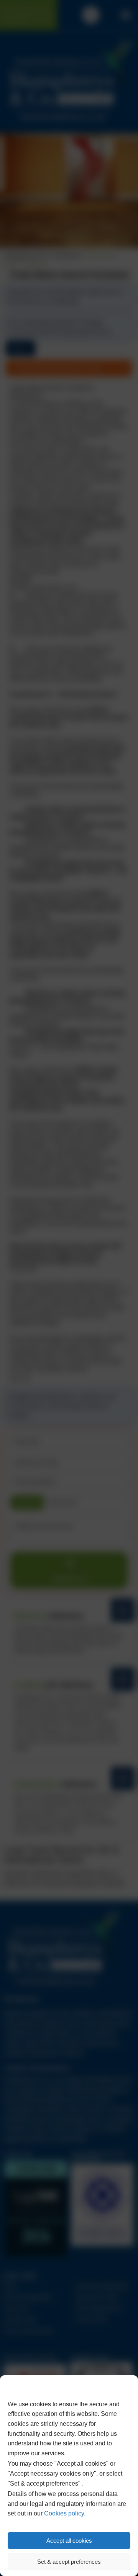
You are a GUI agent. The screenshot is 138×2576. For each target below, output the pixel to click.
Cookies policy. (65, 2513)
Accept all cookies (69, 2541)
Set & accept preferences (69, 2562)
